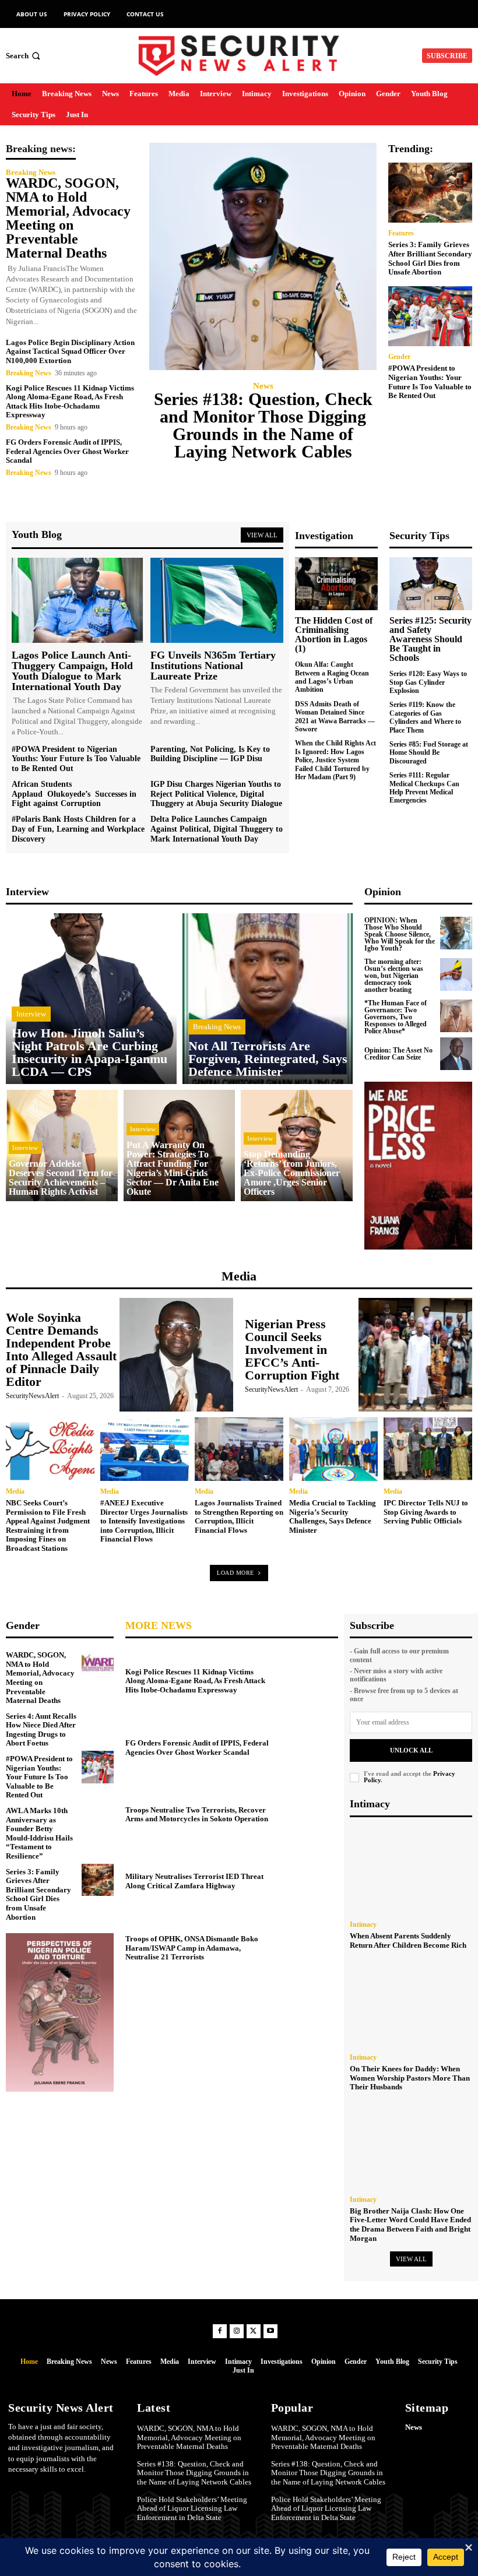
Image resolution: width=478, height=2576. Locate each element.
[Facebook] (220, 2331)
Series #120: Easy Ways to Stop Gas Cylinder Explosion (428, 682)
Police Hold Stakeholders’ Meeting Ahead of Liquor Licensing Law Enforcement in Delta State (192, 2508)
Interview (31, 1014)
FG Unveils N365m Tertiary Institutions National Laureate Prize (213, 666)
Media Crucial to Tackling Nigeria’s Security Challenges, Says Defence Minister (333, 1516)
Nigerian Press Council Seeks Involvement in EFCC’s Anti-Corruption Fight (292, 1349)
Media (15, 1491)
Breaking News (31, 172)
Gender (399, 357)
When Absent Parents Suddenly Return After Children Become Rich (408, 1940)
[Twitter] (254, 2331)
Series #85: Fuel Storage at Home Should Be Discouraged (429, 753)
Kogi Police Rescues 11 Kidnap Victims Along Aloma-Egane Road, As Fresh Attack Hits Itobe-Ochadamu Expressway (70, 402)
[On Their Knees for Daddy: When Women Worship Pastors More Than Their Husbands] (411, 2003)
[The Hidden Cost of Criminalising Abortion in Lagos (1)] (336, 584)
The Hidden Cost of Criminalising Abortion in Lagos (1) (334, 634)
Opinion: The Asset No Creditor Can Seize (398, 1054)
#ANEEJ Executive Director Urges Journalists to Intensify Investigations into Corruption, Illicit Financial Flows (144, 1521)
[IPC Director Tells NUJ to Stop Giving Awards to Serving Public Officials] (428, 1449)
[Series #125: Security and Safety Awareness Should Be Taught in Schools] (431, 584)
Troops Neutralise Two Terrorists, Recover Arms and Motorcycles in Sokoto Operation (197, 1815)
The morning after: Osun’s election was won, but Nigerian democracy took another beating (394, 976)
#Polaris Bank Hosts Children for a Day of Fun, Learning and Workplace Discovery (78, 829)
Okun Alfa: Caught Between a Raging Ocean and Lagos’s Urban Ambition (332, 677)
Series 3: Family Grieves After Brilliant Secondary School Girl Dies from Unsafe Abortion (430, 258)
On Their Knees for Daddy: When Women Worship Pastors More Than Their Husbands (410, 2078)
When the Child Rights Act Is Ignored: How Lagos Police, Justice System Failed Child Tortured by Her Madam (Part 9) (335, 760)
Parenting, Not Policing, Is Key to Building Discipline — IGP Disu (210, 754)
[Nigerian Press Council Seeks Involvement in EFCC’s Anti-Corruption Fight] (415, 1355)
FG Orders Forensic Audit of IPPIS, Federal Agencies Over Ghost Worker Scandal (67, 451)
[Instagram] (237, 2331)
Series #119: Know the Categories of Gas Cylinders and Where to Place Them (425, 717)
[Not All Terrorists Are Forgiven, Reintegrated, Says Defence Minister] (268, 999)
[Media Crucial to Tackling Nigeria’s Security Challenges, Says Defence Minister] (333, 1449)
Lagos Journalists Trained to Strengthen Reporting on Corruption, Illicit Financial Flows (239, 1516)
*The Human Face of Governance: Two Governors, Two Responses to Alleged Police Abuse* (396, 1017)
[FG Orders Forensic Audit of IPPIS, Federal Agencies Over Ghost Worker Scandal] (307, 1746)
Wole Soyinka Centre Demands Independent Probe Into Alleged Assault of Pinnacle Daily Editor (61, 1349)
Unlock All (411, 1750)
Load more (236, 1573)
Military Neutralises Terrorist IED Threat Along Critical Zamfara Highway (194, 1881)
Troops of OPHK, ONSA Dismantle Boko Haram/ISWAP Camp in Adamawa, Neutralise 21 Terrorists (192, 1948)
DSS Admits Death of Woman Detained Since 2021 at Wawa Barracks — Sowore (335, 717)
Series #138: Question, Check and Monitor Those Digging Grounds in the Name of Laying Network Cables (263, 425)
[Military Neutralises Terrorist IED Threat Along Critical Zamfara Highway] (307, 1880)
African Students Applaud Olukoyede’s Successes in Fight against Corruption (74, 794)
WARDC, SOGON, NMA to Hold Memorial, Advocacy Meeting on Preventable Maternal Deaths (68, 218)
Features (401, 233)
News (263, 386)
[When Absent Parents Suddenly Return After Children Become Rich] (411, 1870)
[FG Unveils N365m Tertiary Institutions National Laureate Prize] (217, 600)
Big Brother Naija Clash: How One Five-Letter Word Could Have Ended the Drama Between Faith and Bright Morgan (410, 2225)
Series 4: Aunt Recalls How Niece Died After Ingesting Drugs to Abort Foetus (41, 1730)
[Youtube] (270, 2331)
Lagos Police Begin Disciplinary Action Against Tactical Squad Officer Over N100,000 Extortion (70, 351)
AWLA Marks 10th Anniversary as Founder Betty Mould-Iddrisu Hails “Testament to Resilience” (39, 1833)
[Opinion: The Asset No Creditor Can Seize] (456, 1054)
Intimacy (363, 1924)
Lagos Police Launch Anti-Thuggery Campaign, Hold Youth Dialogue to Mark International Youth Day (72, 671)
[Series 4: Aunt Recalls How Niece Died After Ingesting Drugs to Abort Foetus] (98, 1725)
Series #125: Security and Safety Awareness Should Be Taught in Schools (430, 639)
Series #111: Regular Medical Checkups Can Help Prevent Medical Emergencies (424, 788)
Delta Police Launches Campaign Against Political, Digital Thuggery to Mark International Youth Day (217, 829)
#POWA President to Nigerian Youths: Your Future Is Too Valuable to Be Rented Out (430, 382)
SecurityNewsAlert (32, 1396)
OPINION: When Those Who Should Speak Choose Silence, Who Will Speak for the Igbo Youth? (400, 934)
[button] (24, 56)
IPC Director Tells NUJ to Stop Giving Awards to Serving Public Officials (426, 1512)
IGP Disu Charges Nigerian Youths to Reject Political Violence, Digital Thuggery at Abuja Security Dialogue (216, 794)
